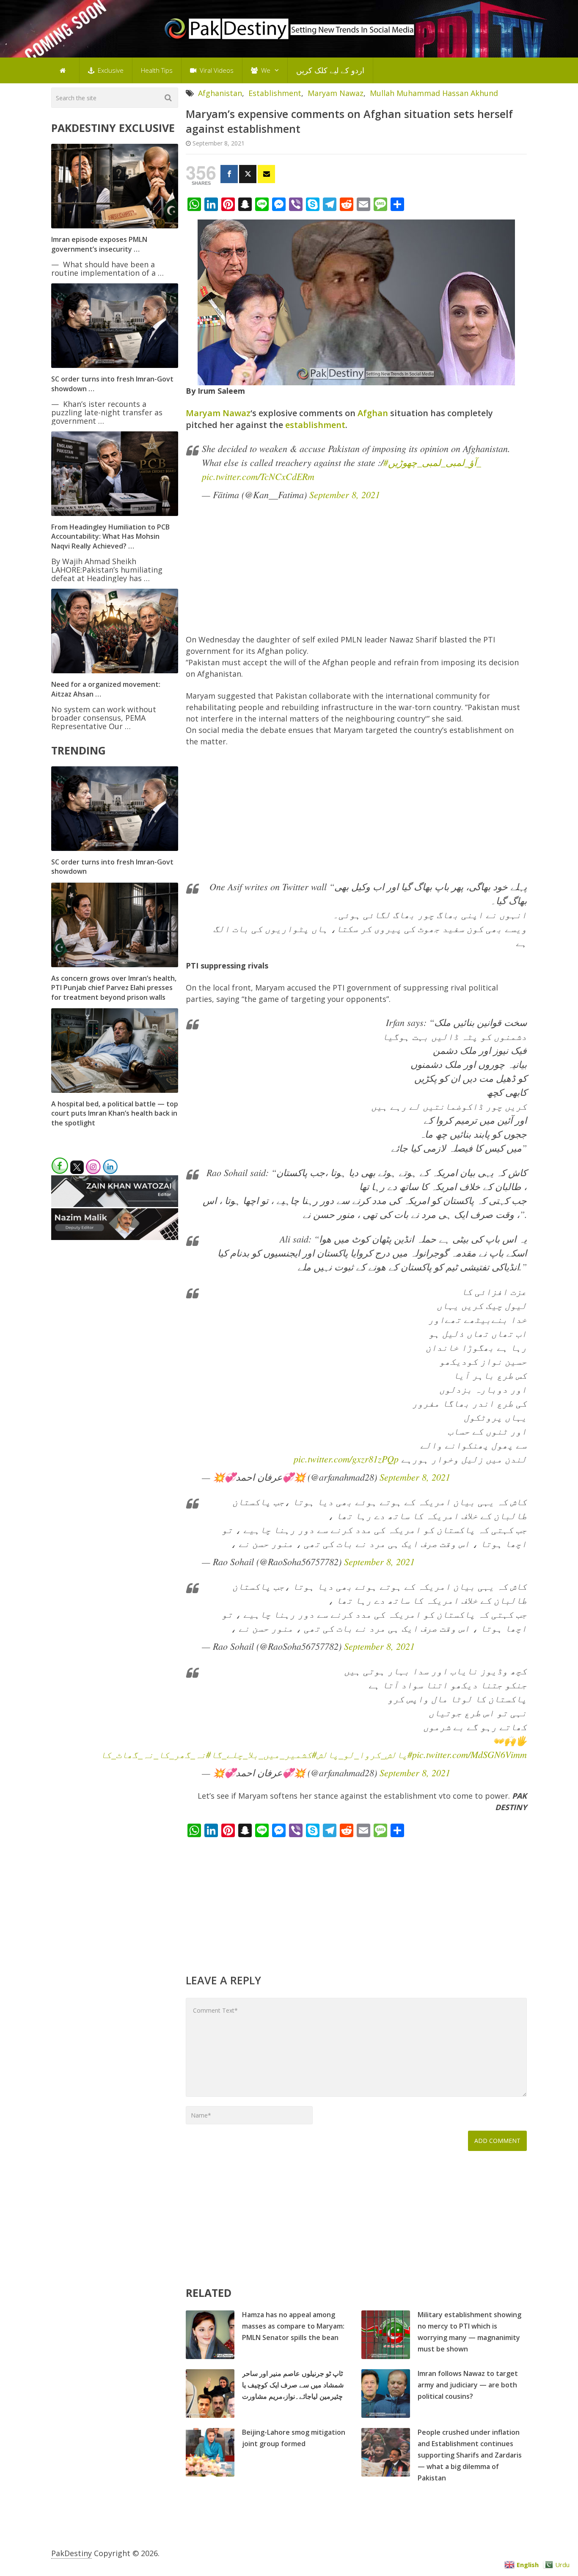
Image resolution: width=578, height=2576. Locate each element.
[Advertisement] (356, 571)
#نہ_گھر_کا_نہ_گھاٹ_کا (156, 1754)
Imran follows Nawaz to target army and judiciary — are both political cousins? (468, 2385)
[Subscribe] (266, 174)
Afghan (373, 413)
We (265, 70)
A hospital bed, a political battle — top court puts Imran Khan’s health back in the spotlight (115, 1113)
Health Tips (157, 70)
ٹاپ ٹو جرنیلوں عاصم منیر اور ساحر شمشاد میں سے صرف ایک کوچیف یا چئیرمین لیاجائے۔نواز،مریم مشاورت (293, 2385)
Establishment (275, 93)
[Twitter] (248, 174)
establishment (315, 425)
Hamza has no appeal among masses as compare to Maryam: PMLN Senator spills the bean (293, 2326)
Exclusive (110, 70)
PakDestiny (72, 2553)
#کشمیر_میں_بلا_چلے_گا (264, 1754)
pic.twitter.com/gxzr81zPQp (346, 1459)
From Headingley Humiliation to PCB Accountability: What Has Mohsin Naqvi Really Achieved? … (110, 536)
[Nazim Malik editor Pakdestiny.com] (115, 1237)
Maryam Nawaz (336, 93)
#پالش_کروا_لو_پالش (364, 1754)
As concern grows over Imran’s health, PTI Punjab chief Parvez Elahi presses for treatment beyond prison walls (114, 988)
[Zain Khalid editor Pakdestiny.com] (115, 1204)
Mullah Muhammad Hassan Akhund (434, 93)
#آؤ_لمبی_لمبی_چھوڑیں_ (432, 462)
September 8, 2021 (345, 494)
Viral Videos (216, 70)
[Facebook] (229, 174)
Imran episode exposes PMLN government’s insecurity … (99, 244)
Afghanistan (220, 93)
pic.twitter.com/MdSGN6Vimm (469, 1754)
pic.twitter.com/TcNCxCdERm (258, 476)
